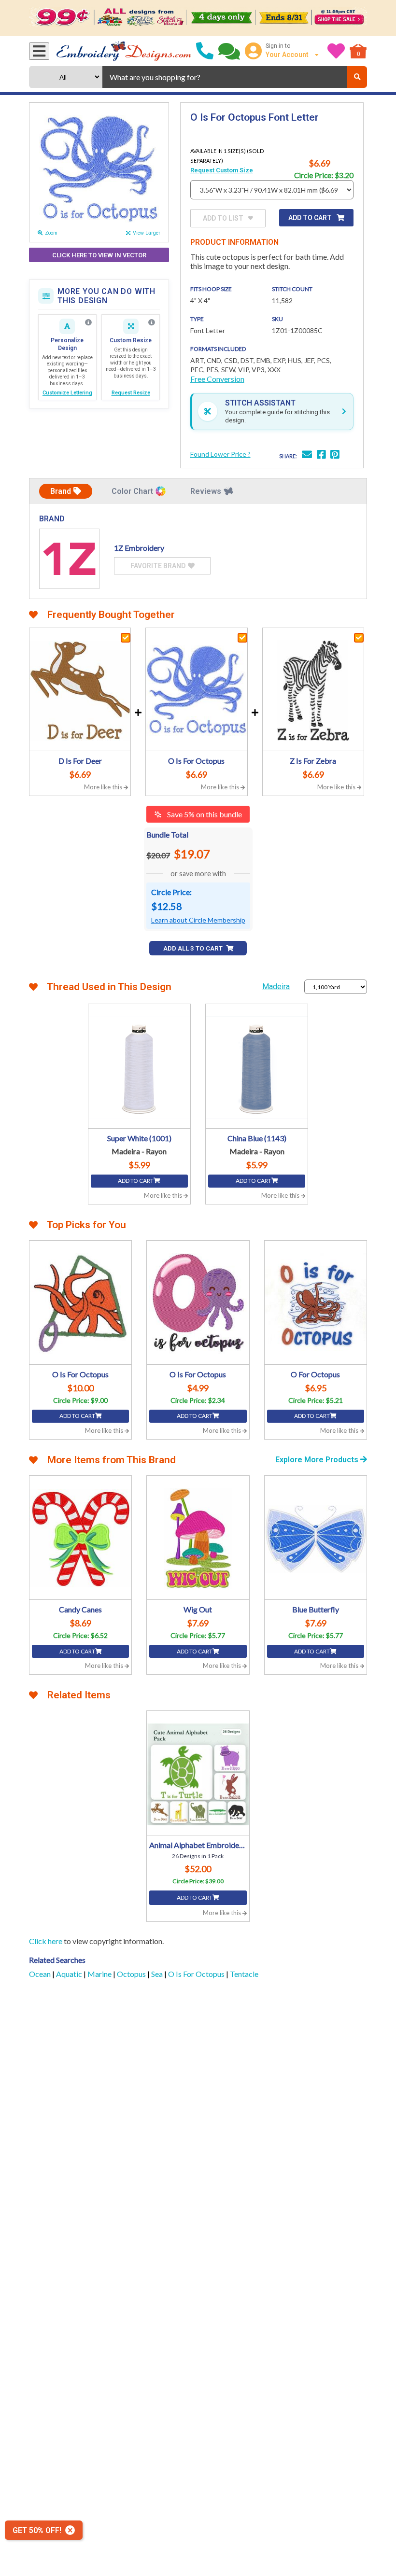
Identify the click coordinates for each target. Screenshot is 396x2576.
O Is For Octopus (197, 1974)
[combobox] (225, 77)
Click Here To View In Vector (99, 255)
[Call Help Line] (205, 51)
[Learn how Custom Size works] (152, 322)
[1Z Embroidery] (69, 559)
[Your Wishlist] (336, 51)
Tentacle (244, 1974)
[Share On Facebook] (321, 455)
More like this (104, 787)
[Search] (357, 77)
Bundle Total (167, 834)
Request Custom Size (222, 170)
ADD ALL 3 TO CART (194, 948)
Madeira (276, 987)
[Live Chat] (229, 51)
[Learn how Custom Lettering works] (88, 322)
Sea (158, 1974)
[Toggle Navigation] (39, 51)
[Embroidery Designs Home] (124, 51)
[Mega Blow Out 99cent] (198, 18)
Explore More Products (318, 1460)
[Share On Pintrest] (335, 455)
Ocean (41, 1974)
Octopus (132, 1974)
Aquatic (70, 1974)
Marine (100, 1974)
